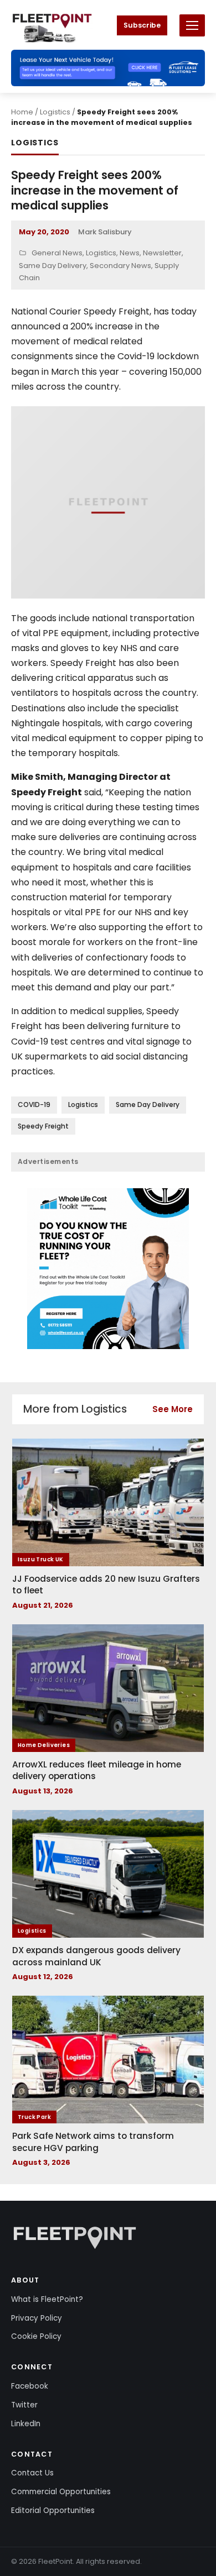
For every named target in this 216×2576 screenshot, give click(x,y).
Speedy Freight (43, 1126)
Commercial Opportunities (61, 2492)
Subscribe (142, 25)
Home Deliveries (44, 1745)
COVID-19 (34, 1105)
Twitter (24, 2405)
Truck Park (34, 2117)
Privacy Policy (37, 2318)
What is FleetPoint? (47, 2299)
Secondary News (120, 266)
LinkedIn (26, 2424)
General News (57, 253)
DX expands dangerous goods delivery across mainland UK (96, 1956)
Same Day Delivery (53, 266)
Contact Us (32, 2473)
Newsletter (162, 253)
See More (173, 1409)
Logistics (55, 112)
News (130, 253)
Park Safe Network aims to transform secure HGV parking (93, 2142)
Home (22, 112)
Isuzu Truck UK (41, 1559)
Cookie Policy (36, 2336)
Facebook (30, 2386)
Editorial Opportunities (53, 2511)
